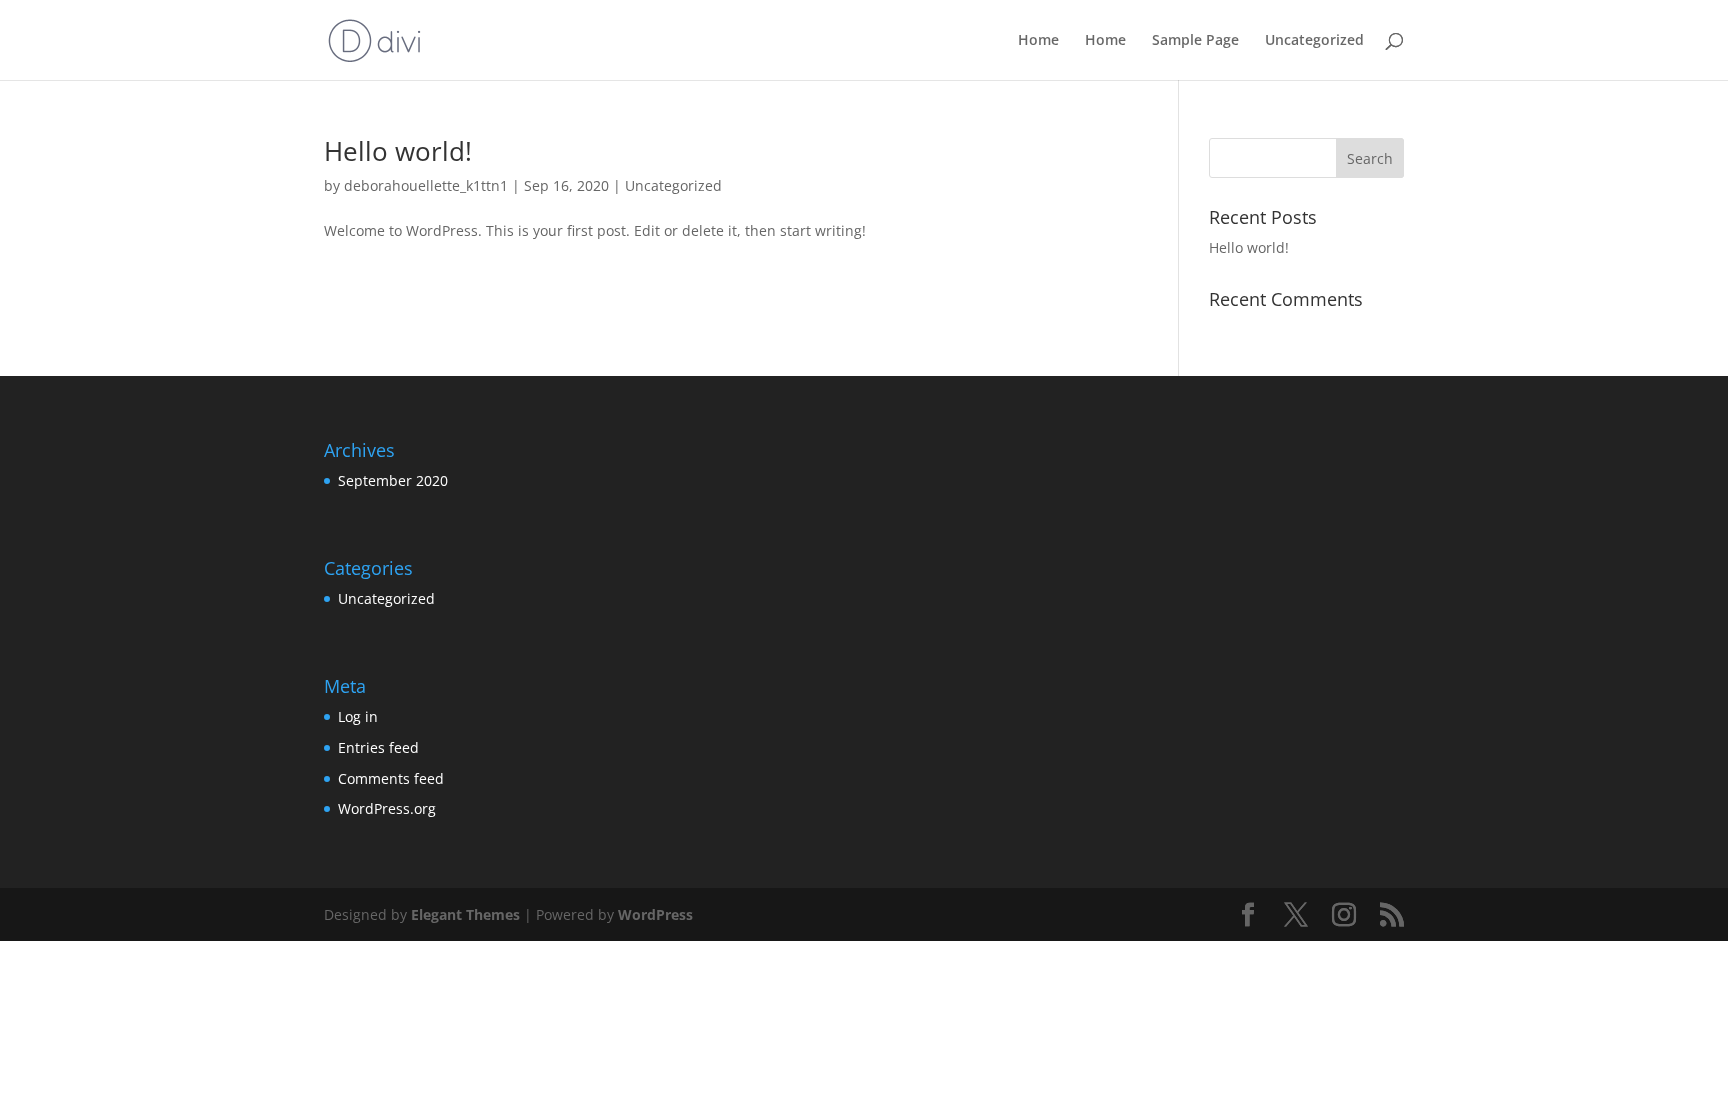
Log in (358, 716)
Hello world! (398, 151)
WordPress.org (387, 808)
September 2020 (393, 480)
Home (1038, 41)
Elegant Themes (465, 914)
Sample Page (1195, 41)
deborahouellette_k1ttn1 (426, 185)
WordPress (655, 914)
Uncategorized (1314, 41)
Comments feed (391, 778)
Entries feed (378, 747)
